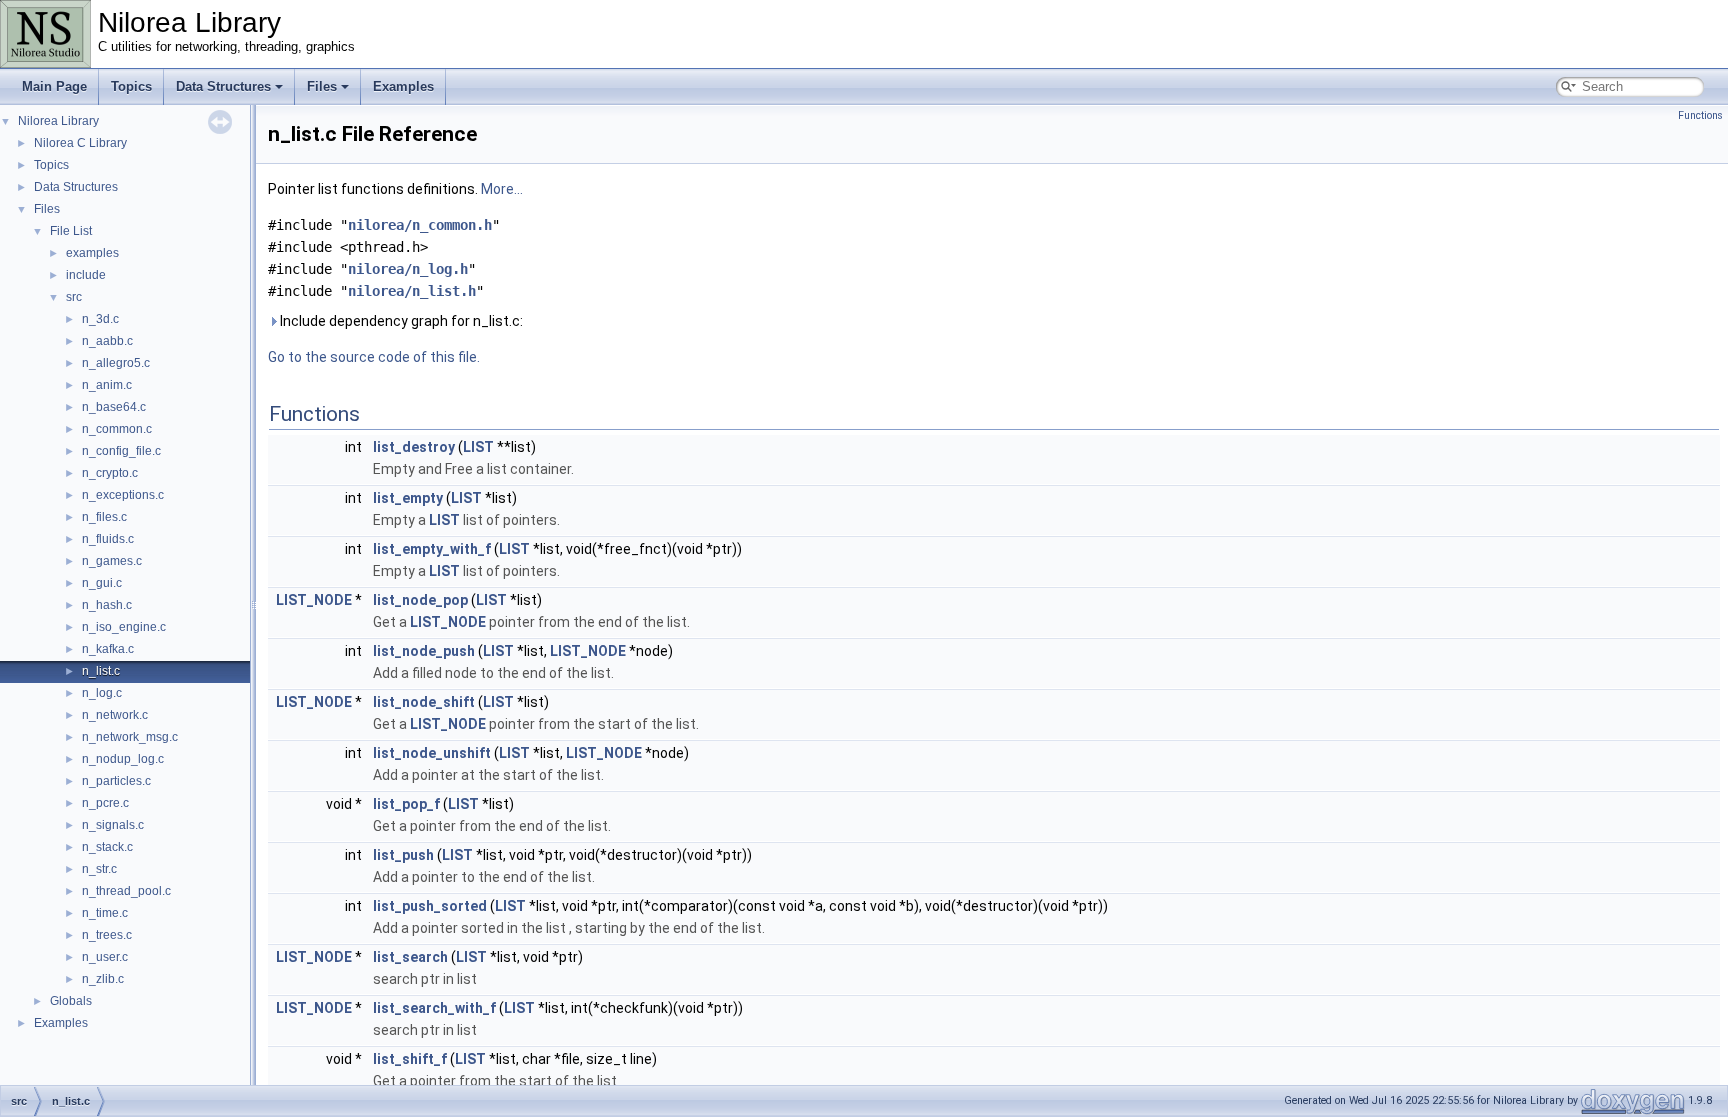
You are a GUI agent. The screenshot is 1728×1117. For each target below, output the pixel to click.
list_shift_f (410, 1059)
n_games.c (112, 561)
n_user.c (105, 957)
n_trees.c (107, 935)
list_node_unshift (432, 753)
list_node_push (424, 651)
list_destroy (414, 447)
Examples (403, 86)
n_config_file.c (121, 451)
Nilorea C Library (80, 143)
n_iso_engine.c (124, 627)
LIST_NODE (314, 600)
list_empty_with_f (432, 549)
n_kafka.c (108, 649)
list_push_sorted (430, 906)
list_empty (408, 498)
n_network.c (115, 715)
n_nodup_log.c (123, 759)
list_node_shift (424, 702)
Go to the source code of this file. (374, 357)
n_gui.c (102, 583)
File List (71, 231)
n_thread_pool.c (126, 891)
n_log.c (102, 693)
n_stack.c (107, 847)
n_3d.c (100, 319)
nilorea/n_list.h (412, 291)
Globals (71, 1001)
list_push (403, 855)
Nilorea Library (58, 121)
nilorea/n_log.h (408, 269)
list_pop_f (406, 804)
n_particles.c (116, 781)
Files (322, 86)
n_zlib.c (103, 979)
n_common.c (117, 429)
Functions (1700, 115)
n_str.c (99, 869)
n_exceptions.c (123, 495)
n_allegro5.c (116, 363)
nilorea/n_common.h (420, 225)
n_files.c (104, 517)
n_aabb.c (107, 341)
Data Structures (223, 86)
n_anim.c (107, 385)
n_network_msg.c (130, 737)
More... (502, 189)
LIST (478, 447)
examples (92, 253)
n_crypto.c (110, 473)
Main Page (54, 86)
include (86, 275)
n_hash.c (107, 605)
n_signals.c (113, 825)
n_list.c (101, 671)
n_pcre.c (105, 803)
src (74, 297)
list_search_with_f (434, 1008)
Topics (131, 86)
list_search (410, 957)
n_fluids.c (108, 539)
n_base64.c (114, 407)
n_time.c (105, 913)
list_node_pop (420, 600)
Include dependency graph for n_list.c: (400, 321)
